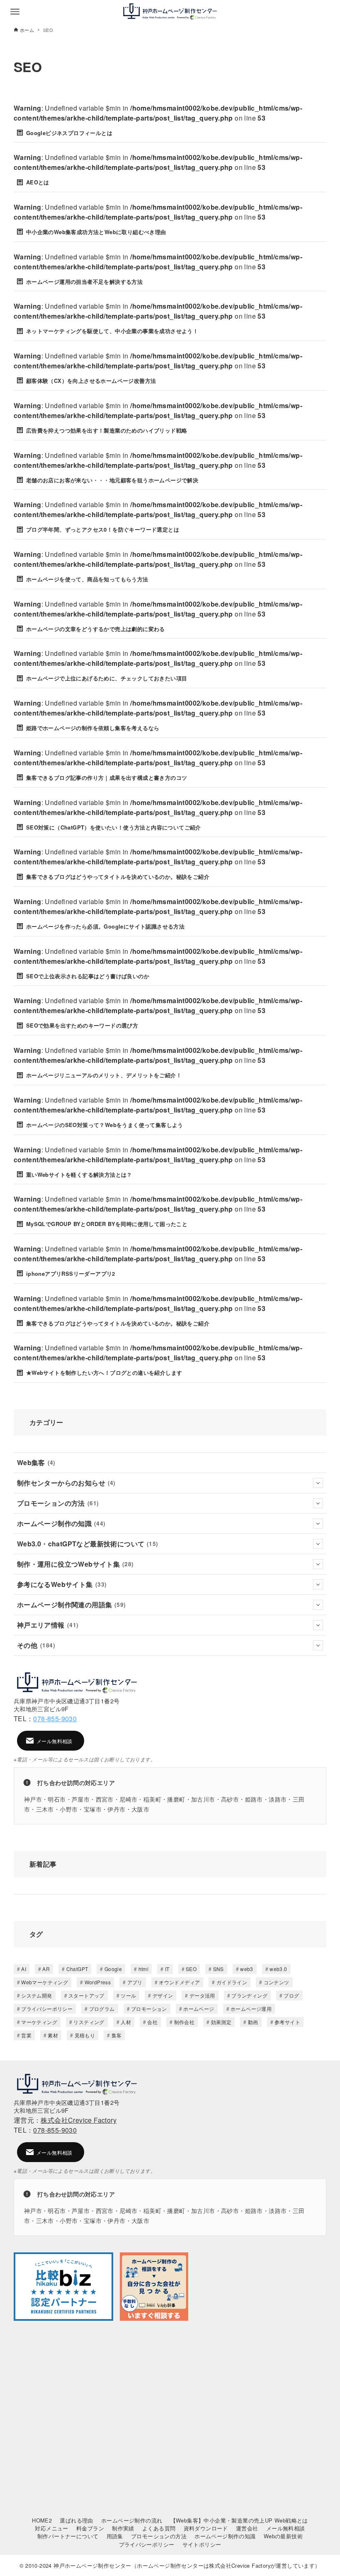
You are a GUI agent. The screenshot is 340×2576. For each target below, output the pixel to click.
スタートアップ (86, 1995)
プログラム (102, 2009)
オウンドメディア (179, 1982)
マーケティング (39, 2022)
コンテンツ (277, 1982)
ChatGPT (77, 1969)
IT (167, 1969)
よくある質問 (159, 2528)
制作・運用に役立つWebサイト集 (75, 1564)
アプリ (135, 1982)
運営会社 (247, 2528)
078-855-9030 (55, 1719)
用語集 (115, 2536)
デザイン (163, 1995)
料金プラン (90, 2528)
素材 (53, 2035)
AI (24, 1969)
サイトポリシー (202, 2544)
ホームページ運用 (251, 2009)
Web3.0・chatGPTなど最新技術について (88, 1544)
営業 (26, 2035)
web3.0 (278, 1969)
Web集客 (36, 1462)
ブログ (291, 1995)
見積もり (85, 2035)
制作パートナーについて (68, 2536)
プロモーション (149, 2009)
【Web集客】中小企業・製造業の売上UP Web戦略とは (239, 2520)
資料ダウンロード (206, 2528)
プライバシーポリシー (47, 2009)
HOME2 (42, 2520)
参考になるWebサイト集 (62, 1584)
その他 (36, 1645)
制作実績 (123, 2528)
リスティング (89, 2022)
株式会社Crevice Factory (79, 2120)
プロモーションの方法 (58, 1503)
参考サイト (287, 2022)
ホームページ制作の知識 (61, 1523)
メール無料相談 (286, 2528)
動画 (253, 2022)
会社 (152, 2022)
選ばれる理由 (76, 2520)
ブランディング (249, 1995)
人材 (126, 2022)
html (144, 1969)
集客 (117, 2035)
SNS (219, 1969)
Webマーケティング (45, 1982)
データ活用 (202, 1995)
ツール (128, 1995)
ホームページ (199, 2009)
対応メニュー (51, 2528)
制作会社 (185, 2022)
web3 (247, 1969)
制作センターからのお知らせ (66, 1483)
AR (46, 1969)
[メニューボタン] (15, 12)
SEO (191, 1969)
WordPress (98, 1982)
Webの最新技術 (283, 2536)
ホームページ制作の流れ (132, 2520)
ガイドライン (232, 1982)
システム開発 (36, 1995)
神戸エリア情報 (48, 1625)
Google (113, 1969)
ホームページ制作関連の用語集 (72, 1605)
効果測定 (221, 2022)
